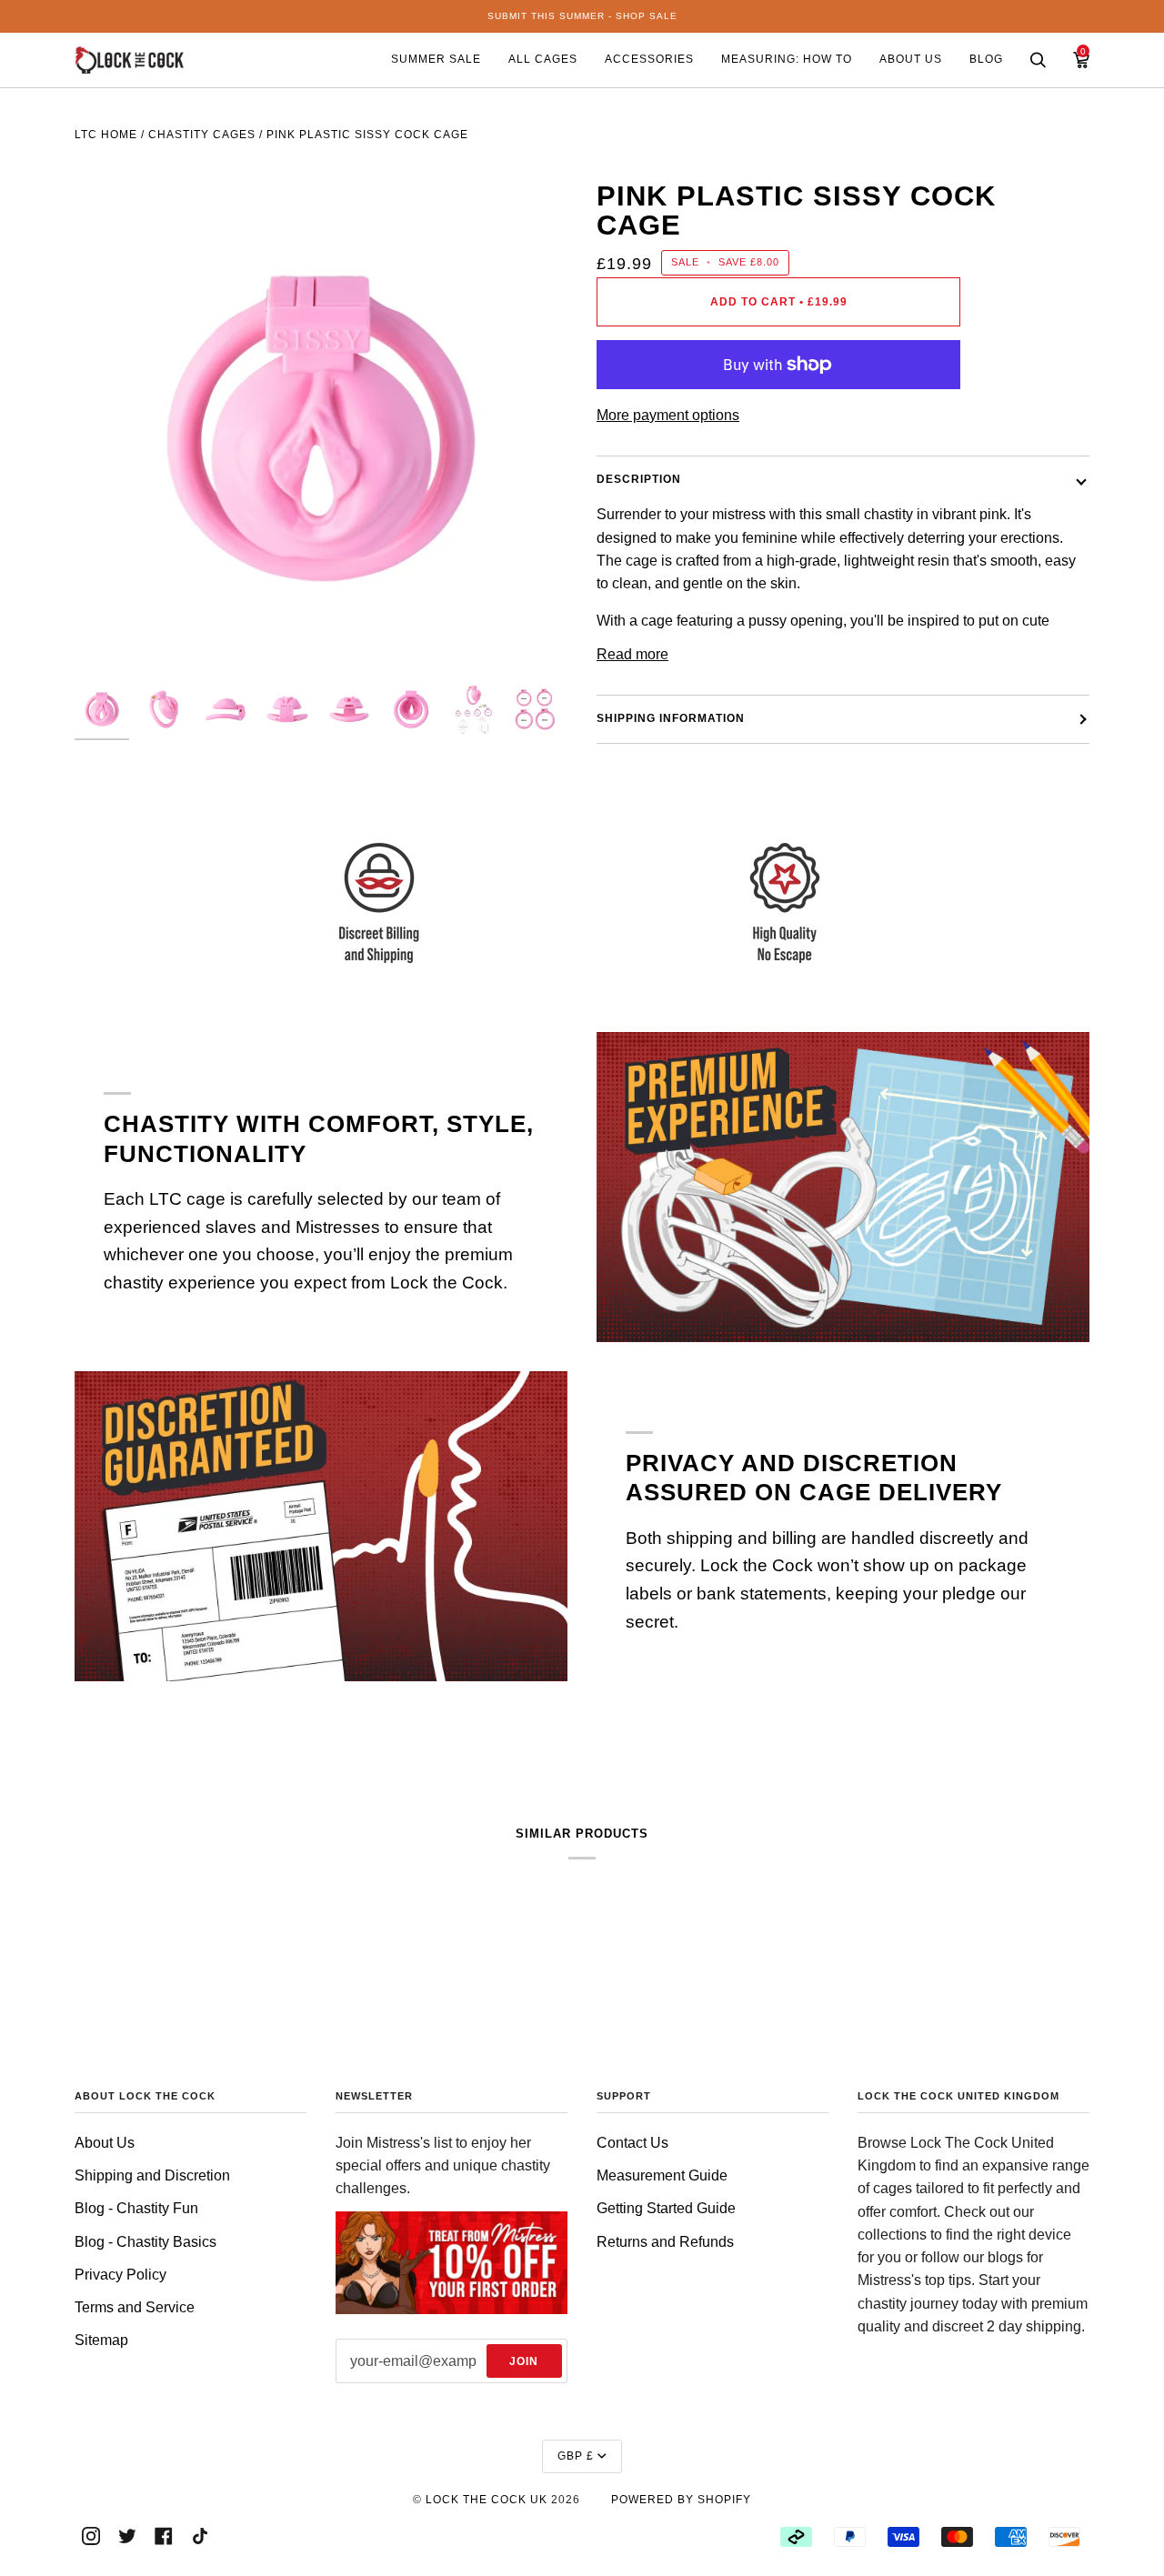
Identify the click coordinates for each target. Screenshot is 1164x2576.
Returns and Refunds (665, 2242)
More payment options (668, 415)
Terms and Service (135, 2307)
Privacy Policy (120, 2275)
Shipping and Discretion (152, 2175)
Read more (632, 654)
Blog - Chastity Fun (136, 2208)
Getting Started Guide (666, 2208)
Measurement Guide (662, 2175)
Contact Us (632, 2143)
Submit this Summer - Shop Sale (582, 16)
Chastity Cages (202, 135)
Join (524, 2361)
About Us (105, 2143)
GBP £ (576, 2456)
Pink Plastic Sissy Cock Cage (367, 135)
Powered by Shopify (681, 2500)
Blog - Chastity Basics (145, 2242)
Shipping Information (671, 718)
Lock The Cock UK (487, 2500)
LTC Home (106, 135)
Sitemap (101, 2340)
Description (639, 479)
